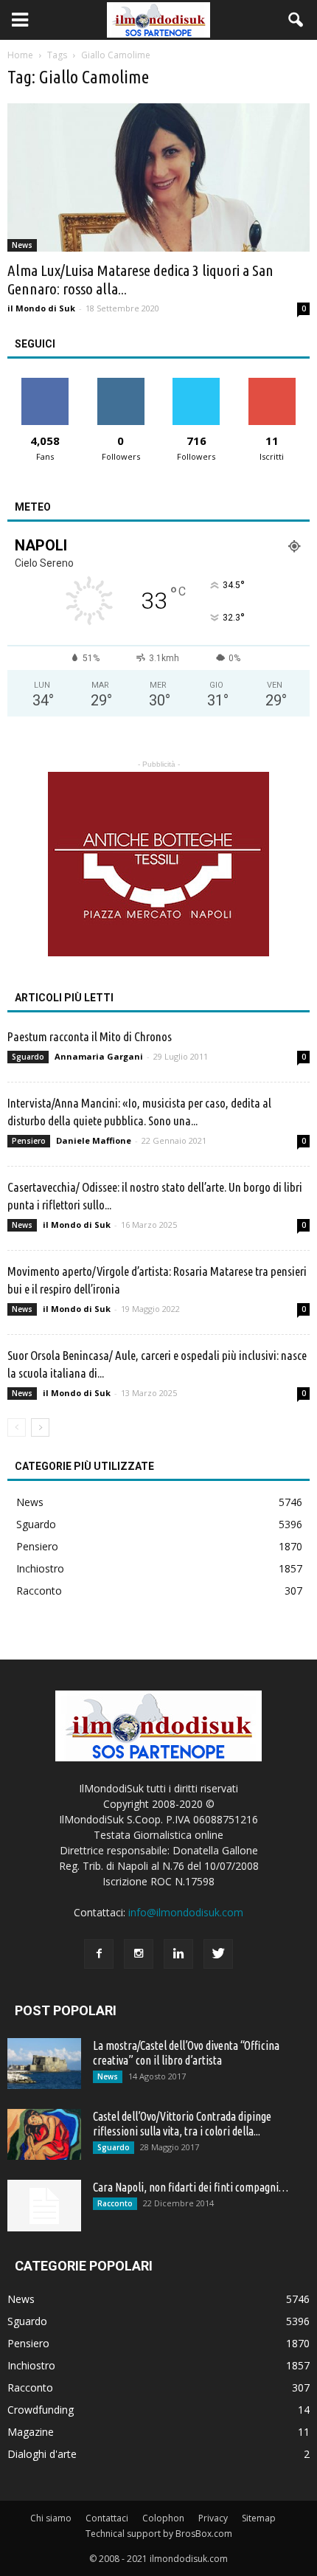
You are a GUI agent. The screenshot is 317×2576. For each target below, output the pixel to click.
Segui (121, 383)
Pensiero (29, 1141)
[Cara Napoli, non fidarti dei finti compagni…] (44, 2206)
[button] (296, 20)
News (22, 245)
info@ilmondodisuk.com (186, 1912)
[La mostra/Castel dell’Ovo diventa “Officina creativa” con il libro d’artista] (44, 2064)
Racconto (39, 1591)
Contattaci (107, 2518)
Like (45, 383)
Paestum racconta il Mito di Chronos (90, 1036)
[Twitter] (218, 1954)
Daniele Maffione (94, 1140)
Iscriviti (272, 383)
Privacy (213, 2518)
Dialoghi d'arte (42, 2454)
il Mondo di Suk (41, 308)
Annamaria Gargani (99, 1056)
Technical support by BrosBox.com (159, 2534)
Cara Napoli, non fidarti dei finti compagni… (191, 2187)
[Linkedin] (178, 1954)
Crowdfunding (41, 2410)
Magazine (31, 2432)
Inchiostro (40, 1568)
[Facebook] (99, 1954)
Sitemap (259, 2518)
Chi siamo (51, 2518)
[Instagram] (139, 1954)
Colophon (163, 2518)
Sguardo (28, 1057)
